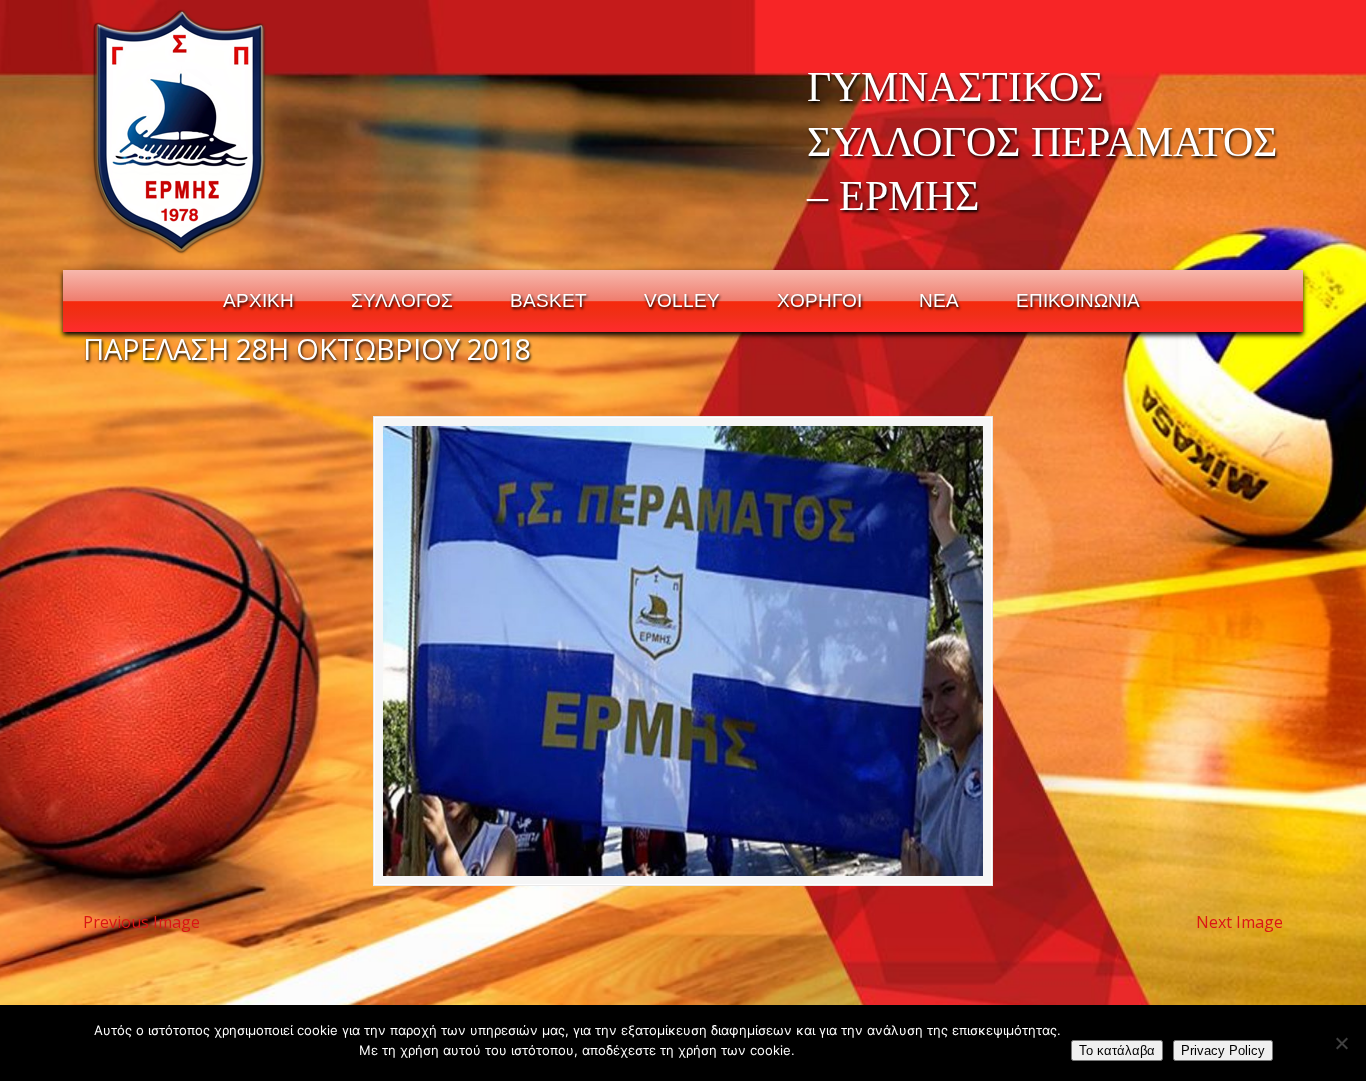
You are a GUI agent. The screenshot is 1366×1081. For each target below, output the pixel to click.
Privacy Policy (1223, 1050)
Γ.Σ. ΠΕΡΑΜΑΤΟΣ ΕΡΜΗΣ (180, 131)
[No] (1341, 1043)
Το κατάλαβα (1117, 1050)
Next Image (1239, 922)
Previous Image (141, 922)
